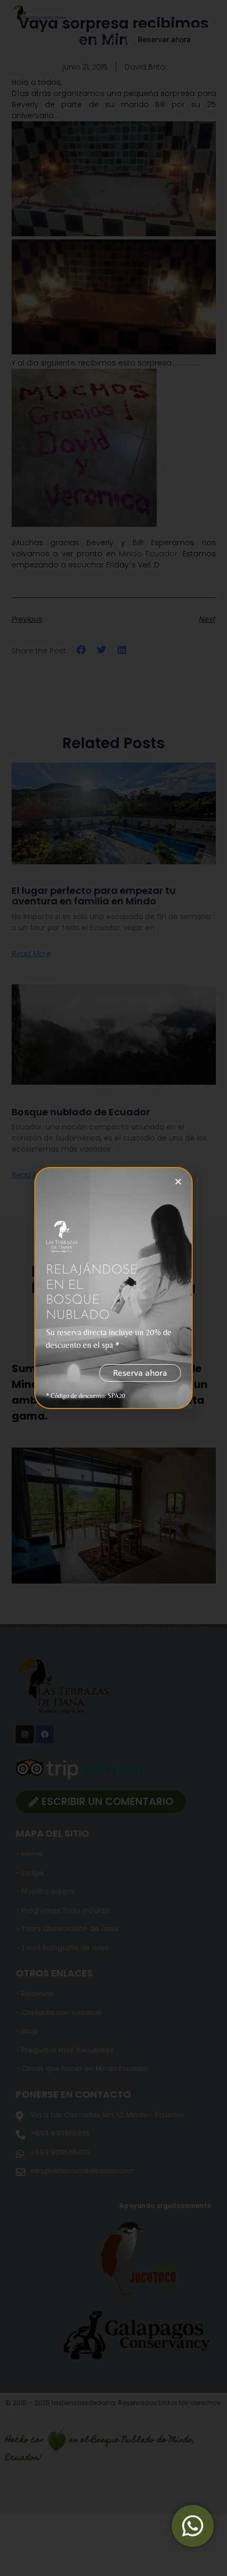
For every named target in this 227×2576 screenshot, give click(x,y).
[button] (178, 1181)
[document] (113, 1288)
